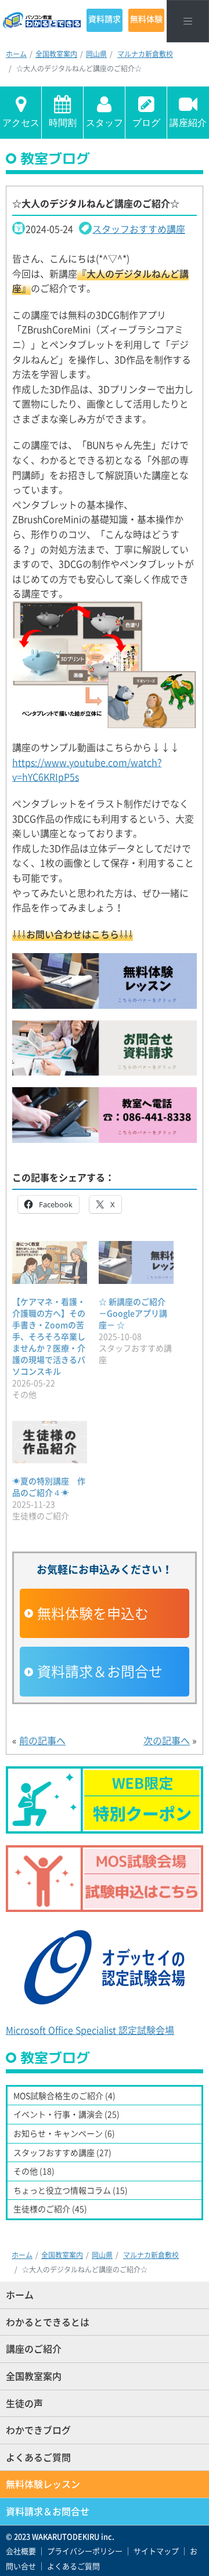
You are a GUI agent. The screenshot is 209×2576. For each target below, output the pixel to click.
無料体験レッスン (43, 2484)
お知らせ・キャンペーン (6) (64, 2133)
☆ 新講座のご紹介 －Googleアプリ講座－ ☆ (133, 1313)
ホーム (16, 54)
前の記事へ (42, 1740)
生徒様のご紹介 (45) (50, 2209)
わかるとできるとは (48, 2322)
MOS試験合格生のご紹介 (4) (64, 2095)
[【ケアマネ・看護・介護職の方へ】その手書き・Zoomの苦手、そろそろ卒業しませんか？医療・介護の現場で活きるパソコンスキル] (50, 1262)
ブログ (146, 123)
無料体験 (146, 19)
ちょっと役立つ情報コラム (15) (71, 2190)
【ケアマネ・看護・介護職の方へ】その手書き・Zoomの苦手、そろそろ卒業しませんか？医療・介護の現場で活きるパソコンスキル (49, 1336)
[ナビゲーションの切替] (188, 21)
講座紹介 (188, 123)
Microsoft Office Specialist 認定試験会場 (90, 2030)
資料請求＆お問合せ (100, 1671)
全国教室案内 (56, 54)
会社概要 (21, 2551)
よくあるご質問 (38, 2457)
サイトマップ (156, 2551)
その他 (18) (34, 2171)
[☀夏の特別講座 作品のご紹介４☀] (50, 1442)
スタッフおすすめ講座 (139, 229)
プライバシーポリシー (85, 2551)
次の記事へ (167, 1740)
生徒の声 (24, 2403)
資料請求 (105, 19)
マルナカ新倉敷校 (145, 54)
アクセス (21, 123)
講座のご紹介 (34, 2348)
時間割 (63, 123)
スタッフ (105, 123)
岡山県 (96, 54)
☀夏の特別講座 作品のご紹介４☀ (49, 1487)
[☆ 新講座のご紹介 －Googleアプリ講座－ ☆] (136, 1262)
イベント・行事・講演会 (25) (66, 2114)
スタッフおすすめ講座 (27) (62, 2152)
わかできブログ (38, 2430)
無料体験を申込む (93, 1613)
